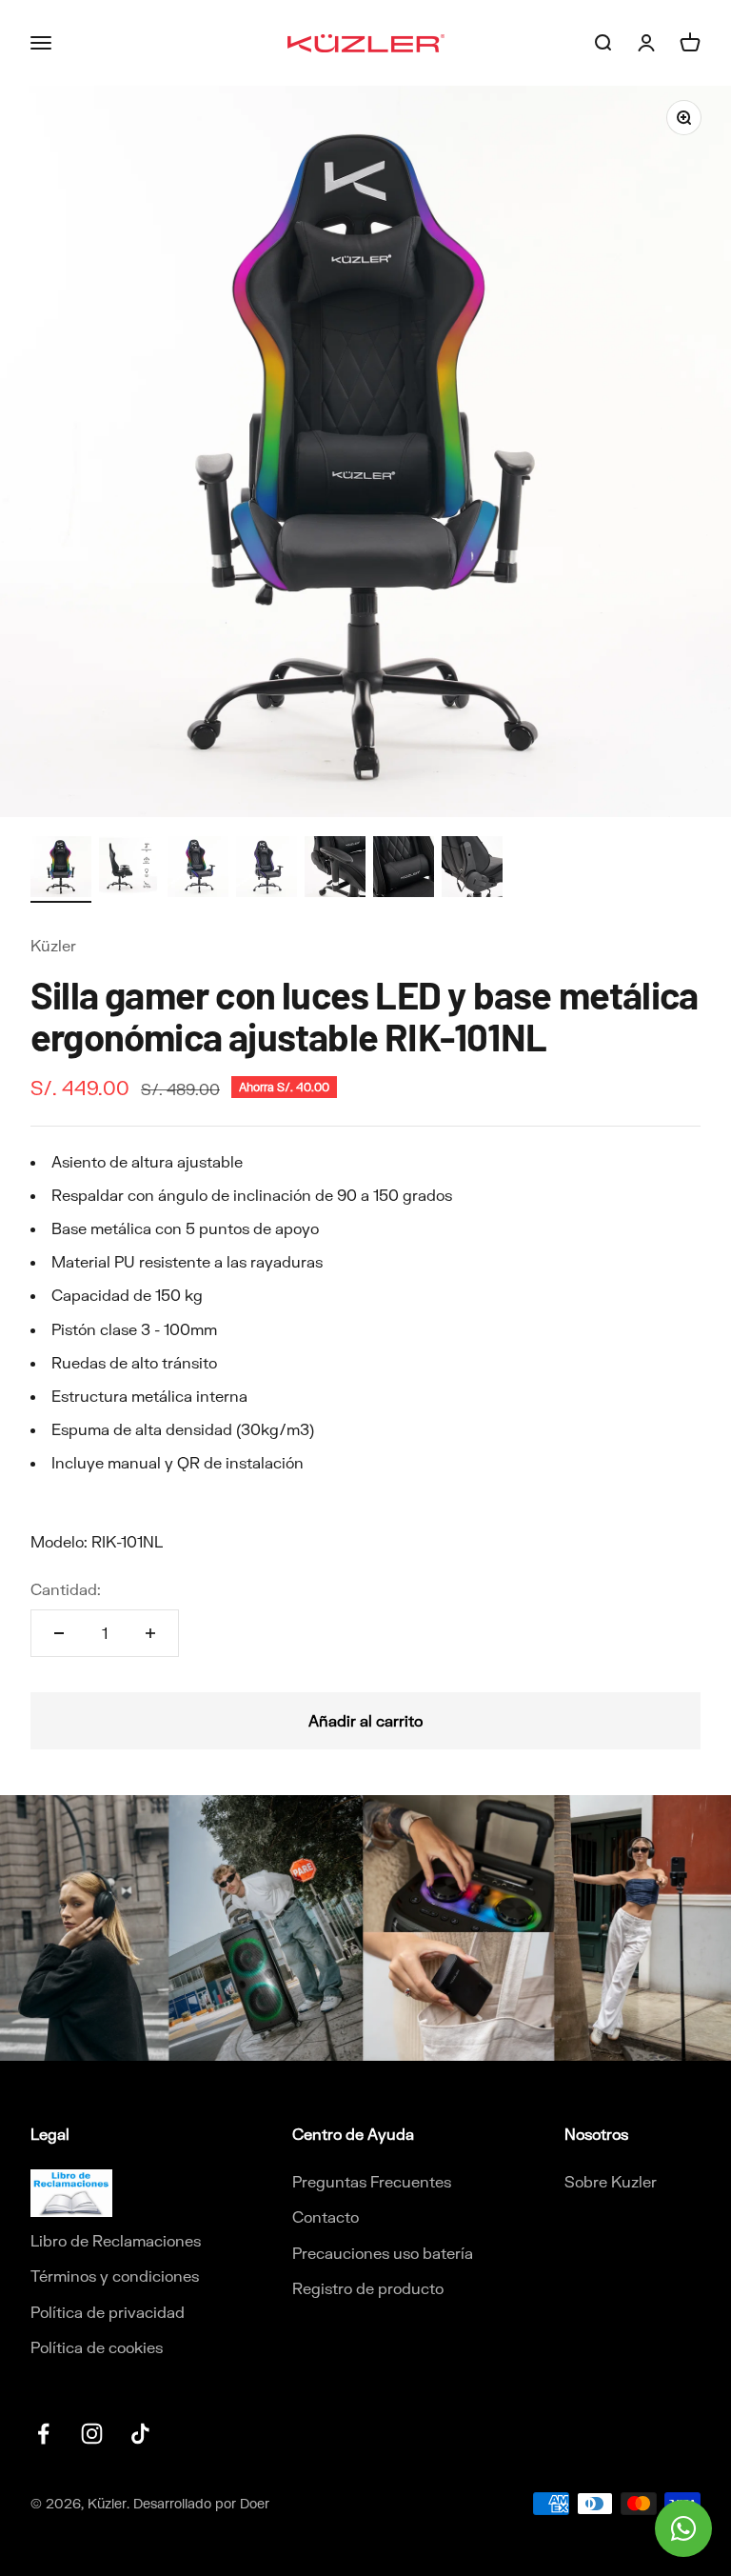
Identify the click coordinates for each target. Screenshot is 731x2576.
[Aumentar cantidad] (150, 1633)
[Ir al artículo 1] (61, 869)
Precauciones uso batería (383, 2253)
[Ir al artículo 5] (335, 869)
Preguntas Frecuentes (372, 2181)
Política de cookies (97, 2347)
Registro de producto (368, 2288)
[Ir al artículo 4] (267, 869)
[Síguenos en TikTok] (140, 2434)
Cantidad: (66, 1589)
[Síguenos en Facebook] (43, 2434)
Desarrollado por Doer (201, 2503)
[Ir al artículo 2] (129, 869)
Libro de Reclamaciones (116, 2240)
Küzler (53, 945)
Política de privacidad (108, 2312)
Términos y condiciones (115, 2276)
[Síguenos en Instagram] (92, 2434)
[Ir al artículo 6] (404, 869)
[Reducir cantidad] (59, 1633)
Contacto (326, 2217)
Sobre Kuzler (611, 2181)
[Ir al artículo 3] (198, 869)
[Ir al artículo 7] (472, 869)
